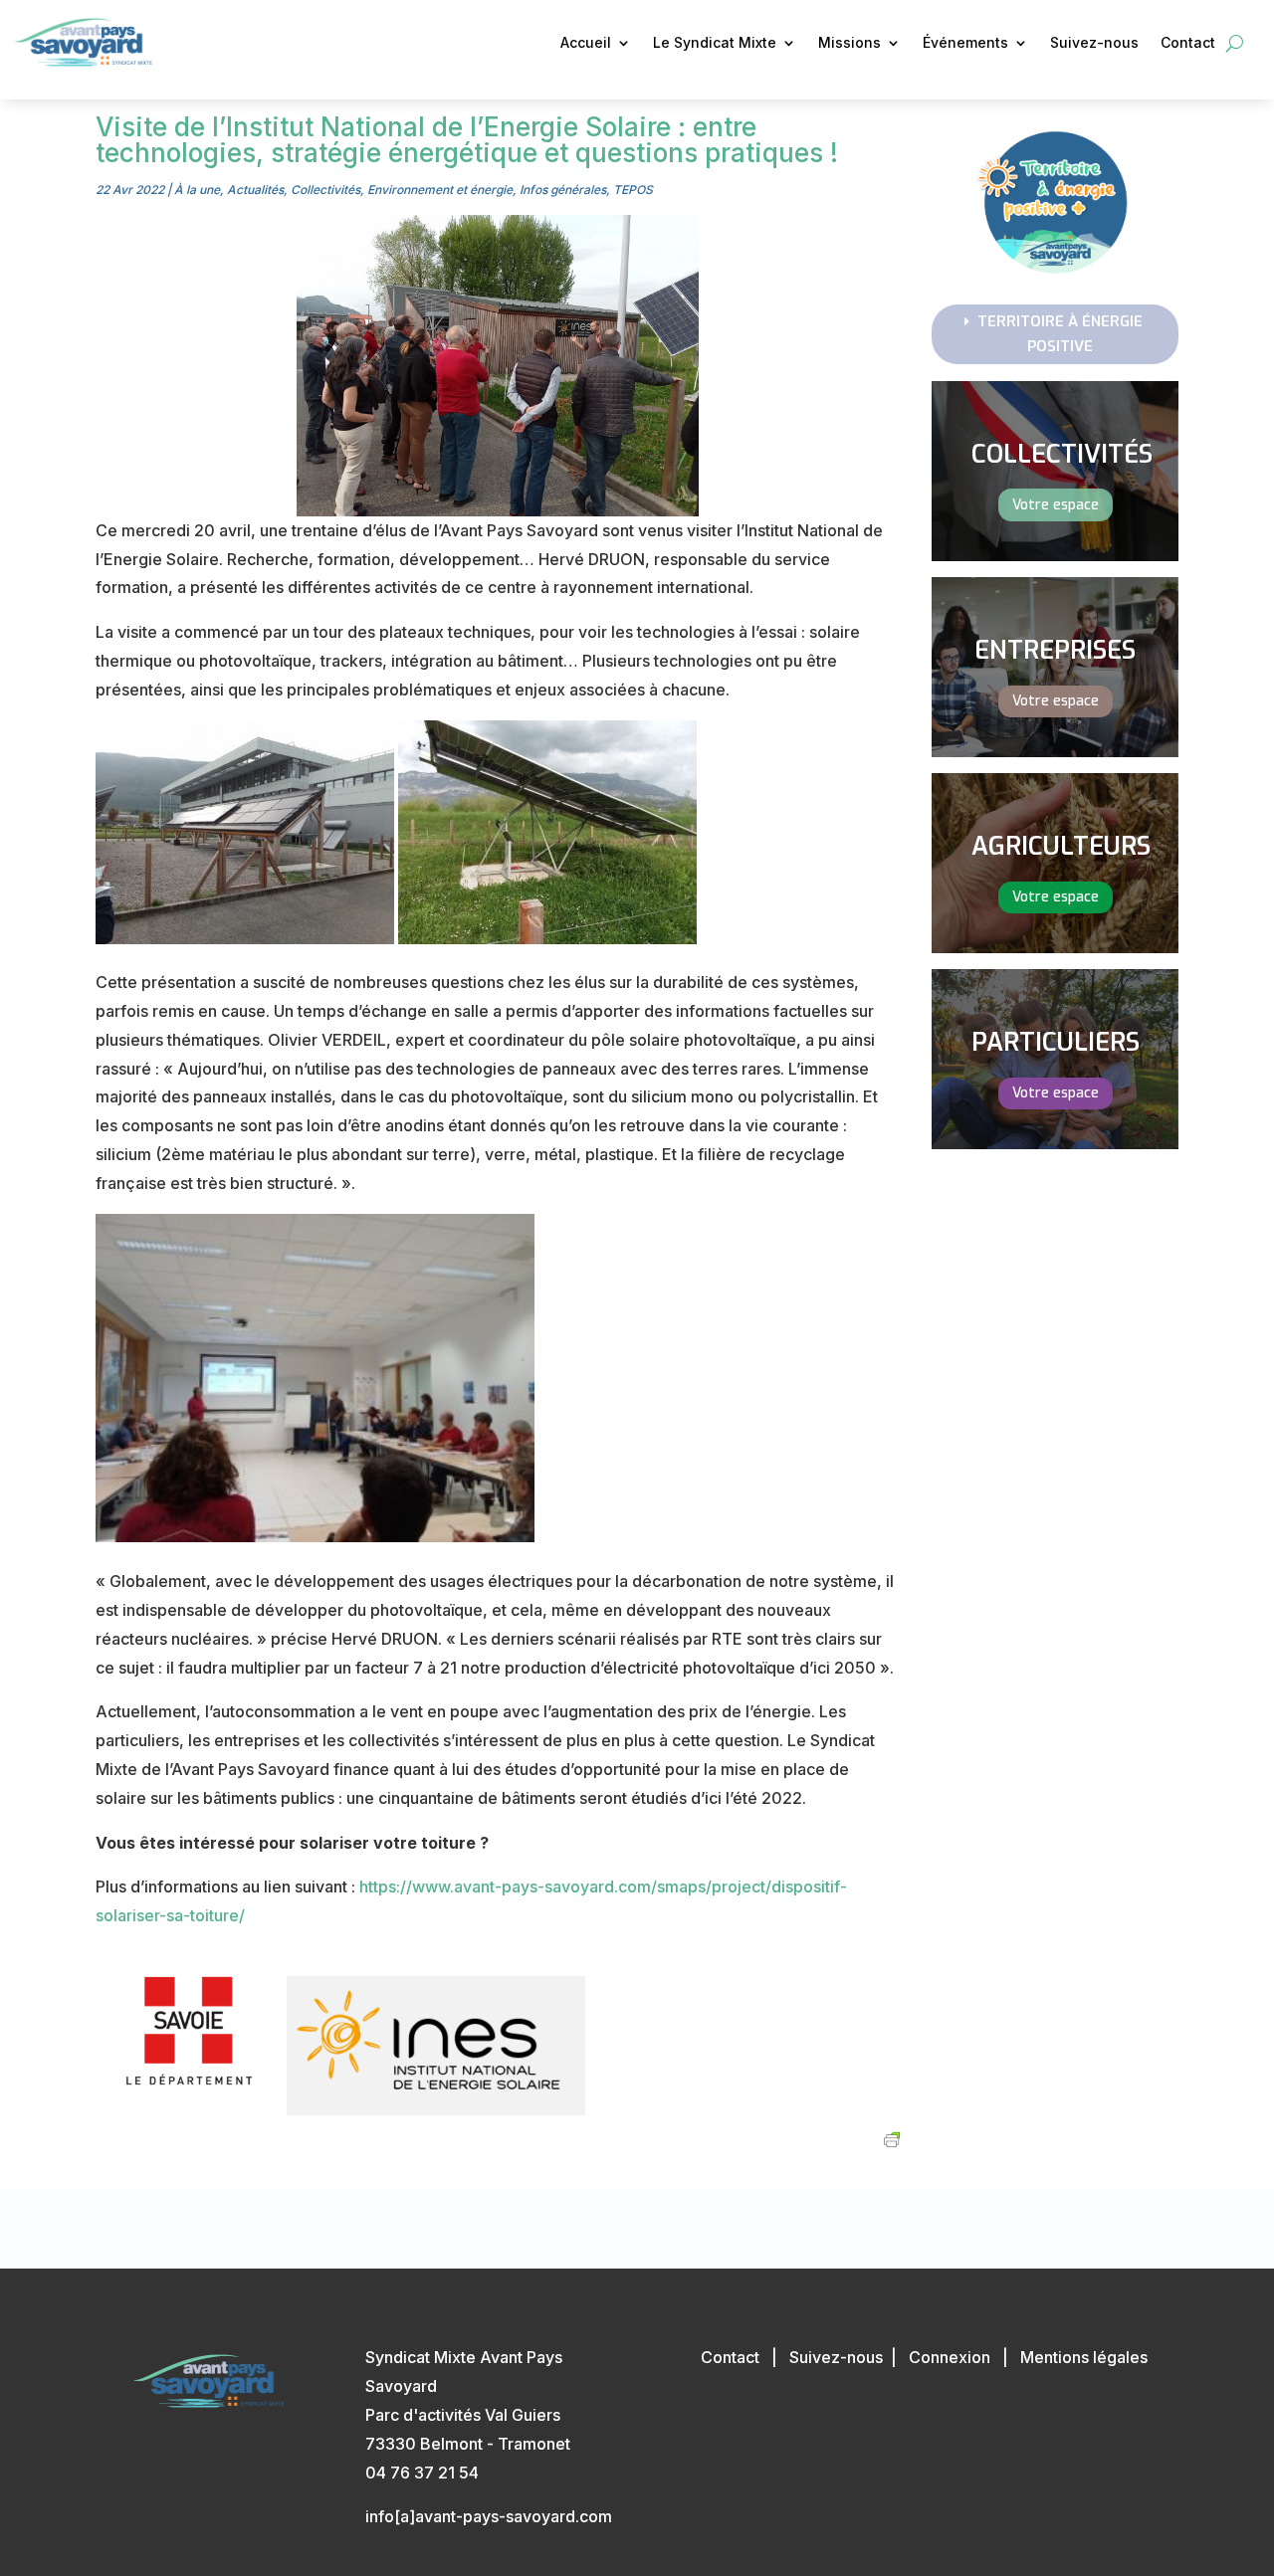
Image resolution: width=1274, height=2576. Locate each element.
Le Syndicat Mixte (715, 43)
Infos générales (563, 190)
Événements (965, 43)
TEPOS (633, 190)
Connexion (950, 2357)
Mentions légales (1084, 2357)
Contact (1188, 43)
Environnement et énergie (440, 190)
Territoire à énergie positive (1060, 334)
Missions (849, 43)
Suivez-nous (1094, 43)
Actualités (255, 190)
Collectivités (325, 190)
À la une (197, 190)
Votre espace (1056, 505)
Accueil (586, 43)
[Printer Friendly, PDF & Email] (892, 2139)
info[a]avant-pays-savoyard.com (489, 2516)
